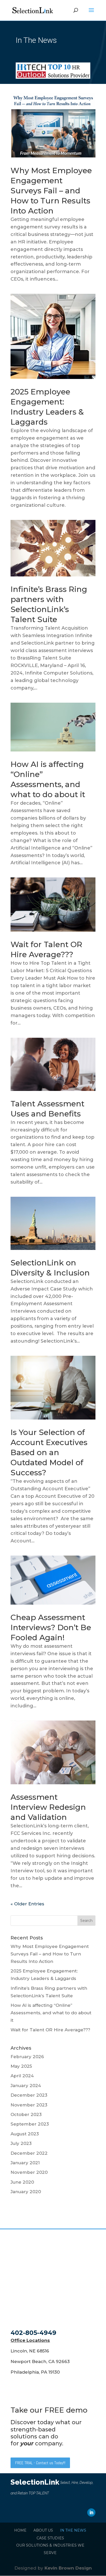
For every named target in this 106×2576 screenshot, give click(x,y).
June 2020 (22, 2182)
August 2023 (25, 2134)
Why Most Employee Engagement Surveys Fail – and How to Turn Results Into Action (51, 191)
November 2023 (29, 2105)
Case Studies (50, 2538)
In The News (73, 2530)
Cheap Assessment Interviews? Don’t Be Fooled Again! (51, 1627)
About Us (43, 2530)
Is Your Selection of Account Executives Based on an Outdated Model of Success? (49, 1452)
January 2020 (26, 2192)
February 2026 (27, 2057)
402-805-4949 (33, 2333)
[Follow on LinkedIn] (91, 2512)
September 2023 (30, 2124)
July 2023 (21, 2143)
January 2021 (25, 2163)
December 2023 (29, 2095)
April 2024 (22, 2076)
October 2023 (26, 2114)
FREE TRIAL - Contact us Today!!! (40, 2463)
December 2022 (29, 2153)
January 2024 (26, 2086)
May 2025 (21, 2066)
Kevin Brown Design (68, 2568)
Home (20, 2530)
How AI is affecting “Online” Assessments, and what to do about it (51, 2013)
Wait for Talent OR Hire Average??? (50, 2030)
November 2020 (29, 2172)
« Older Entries (27, 1904)
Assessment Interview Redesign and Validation (48, 1807)
